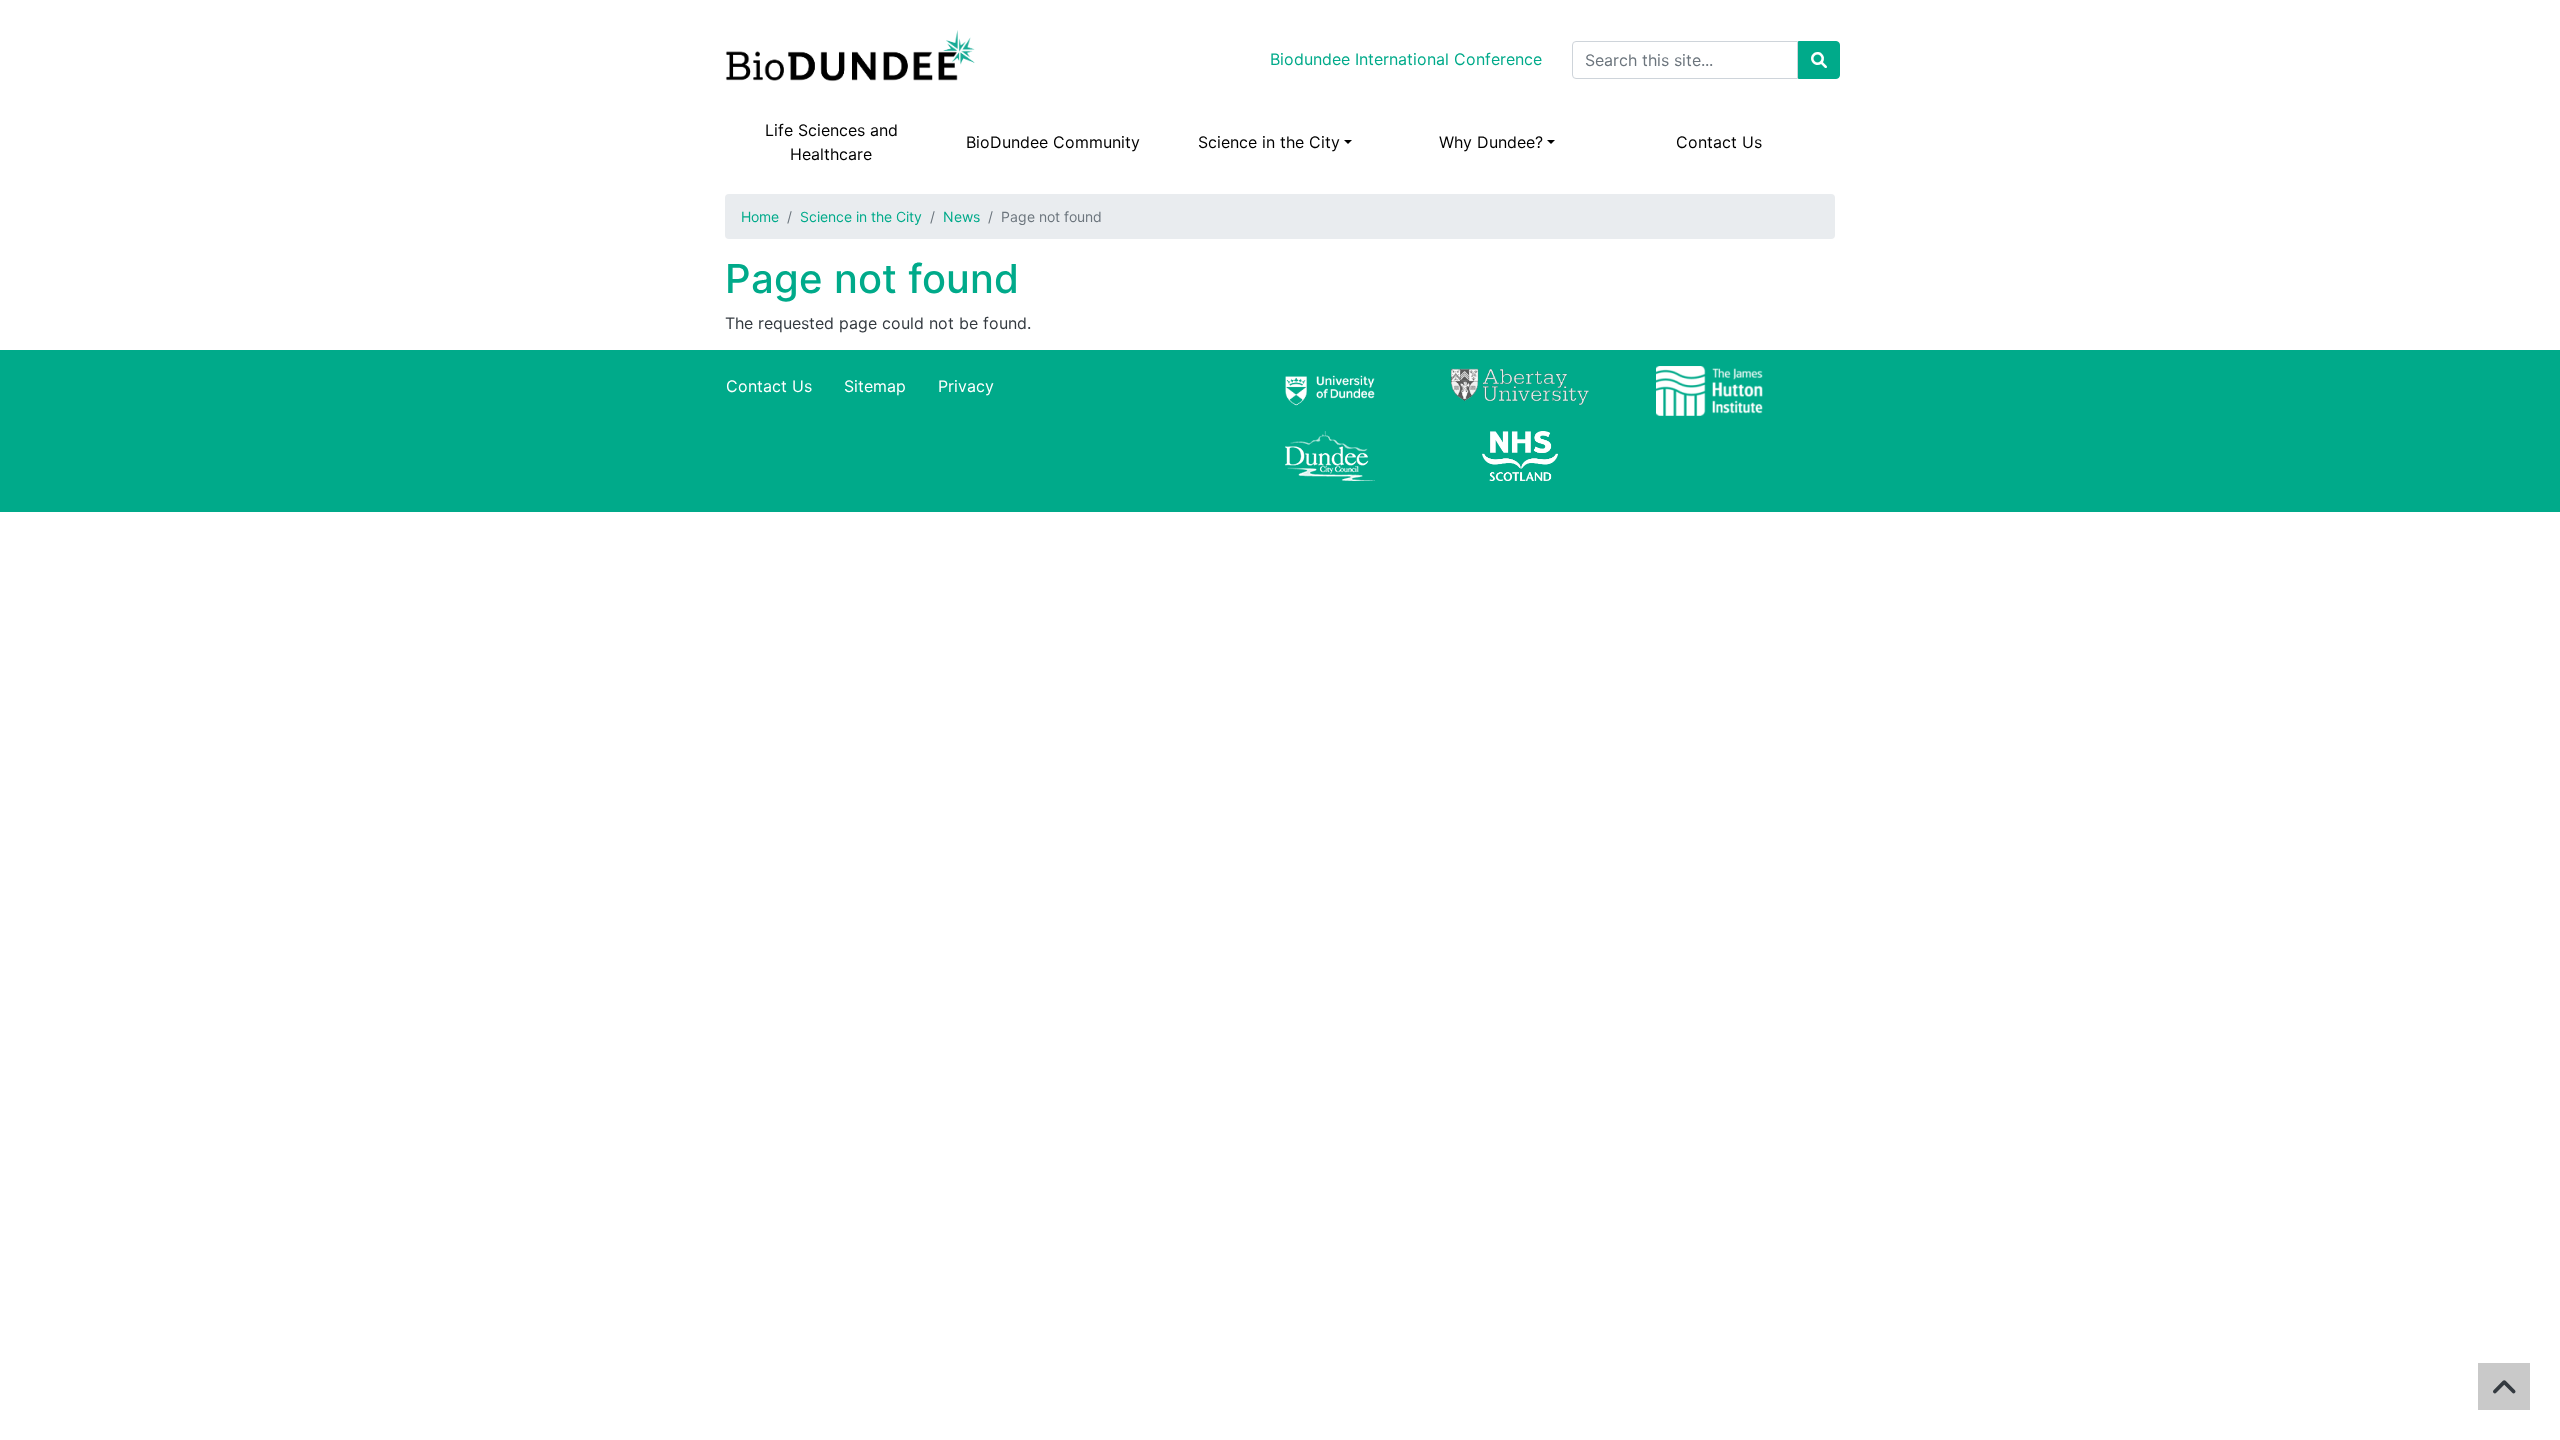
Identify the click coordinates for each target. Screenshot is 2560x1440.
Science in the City (1269, 142)
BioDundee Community (1053, 142)
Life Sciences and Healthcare (831, 142)
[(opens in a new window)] (1330, 398)
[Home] (854, 60)
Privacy (966, 386)
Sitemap (875, 386)
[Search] (1819, 60)
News (961, 216)
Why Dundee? (1491, 142)
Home (760, 216)
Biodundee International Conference (1406, 59)
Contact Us (1719, 142)
